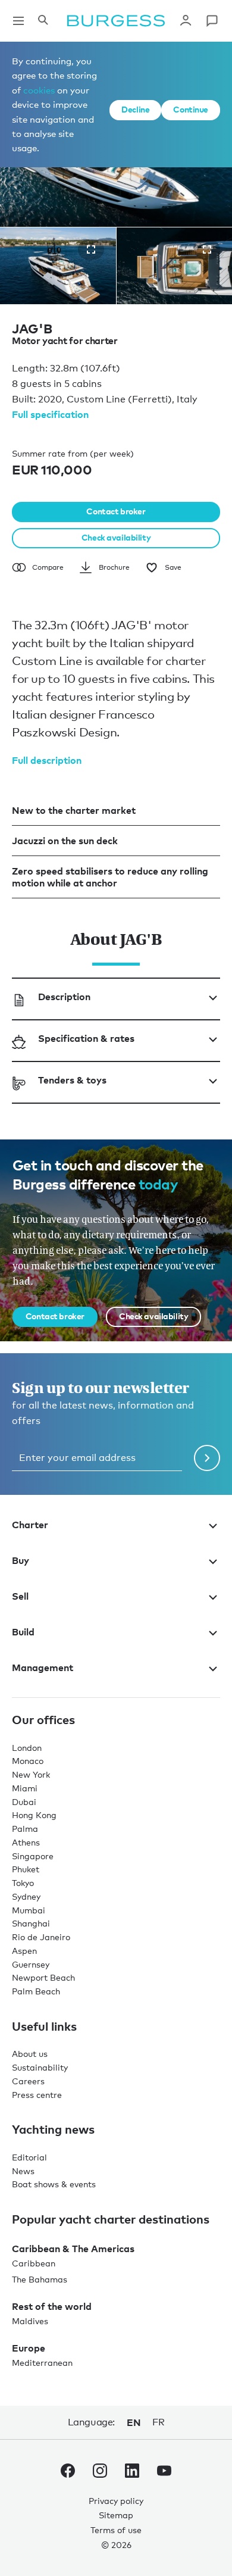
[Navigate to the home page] (116, 21)
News (23, 2171)
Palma (25, 1829)
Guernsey (31, 1964)
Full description (47, 760)
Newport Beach (43, 1977)
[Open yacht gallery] (91, 249)
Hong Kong (34, 1815)
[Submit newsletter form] (207, 1458)
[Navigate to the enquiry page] (212, 21)
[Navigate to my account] (186, 21)
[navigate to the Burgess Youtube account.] (164, 2473)
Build (23, 1632)
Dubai (24, 1802)
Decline (135, 109)
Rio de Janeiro (41, 1937)
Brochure (114, 567)
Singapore (33, 1856)
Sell (20, 1596)
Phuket (26, 1869)
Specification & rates (86, 1038)
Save (173, 567)
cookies (39, 90)
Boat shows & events (54, 2184)
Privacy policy (116, 2501)
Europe (29, 2348)
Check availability (116, 537)
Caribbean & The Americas (73, 2249)
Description (64, 997)
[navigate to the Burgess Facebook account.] (68, 2473)
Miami (25, 1788)
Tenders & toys (72, 1080)
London (27, 1748)
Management (43, 1668)
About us (30, 2054)
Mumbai (29, 1910)
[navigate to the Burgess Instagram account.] (100, 2473)
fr (158, 2422)
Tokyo (23, 1883)
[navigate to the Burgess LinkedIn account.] (132, 2473)
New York (31, 1774)
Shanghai (31, 1923)
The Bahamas (40, 2279)
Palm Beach (36, 1991)
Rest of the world (52, 2306)
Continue (191, 109)
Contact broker (116, 511)
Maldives (30, 2321)
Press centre (37, 2095)
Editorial (29, 2157)
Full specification (50, 414)
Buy (21, 1560)
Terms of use (116, 2530)
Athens (26, 1842)
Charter (30, 1525)
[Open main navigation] (18, 21)
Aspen (24, 1951)
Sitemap (116, 2515)
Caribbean (34, 2263)
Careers (28, 2081)
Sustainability (40, 2067)
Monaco (28, 1761)
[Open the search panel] (43, 21)
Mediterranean (42, 2363)
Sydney (26, 1896)
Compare (48, 567)
